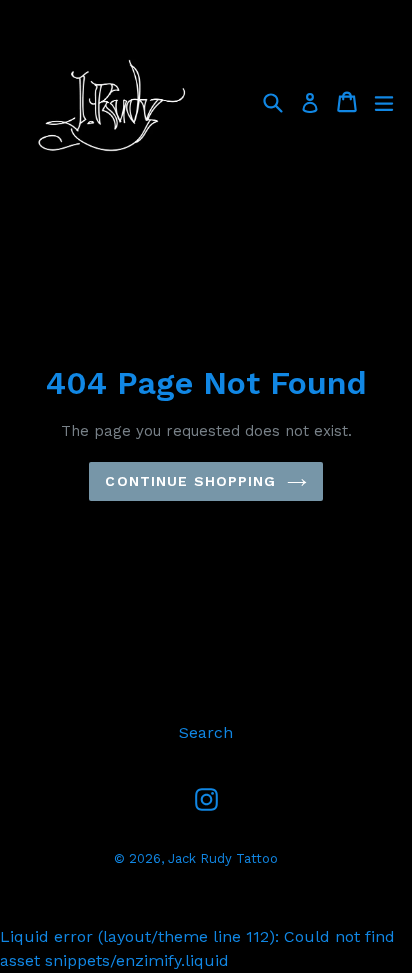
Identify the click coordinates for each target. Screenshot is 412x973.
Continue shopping (190, 481)
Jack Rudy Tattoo (223, 858)
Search (206, 732)
